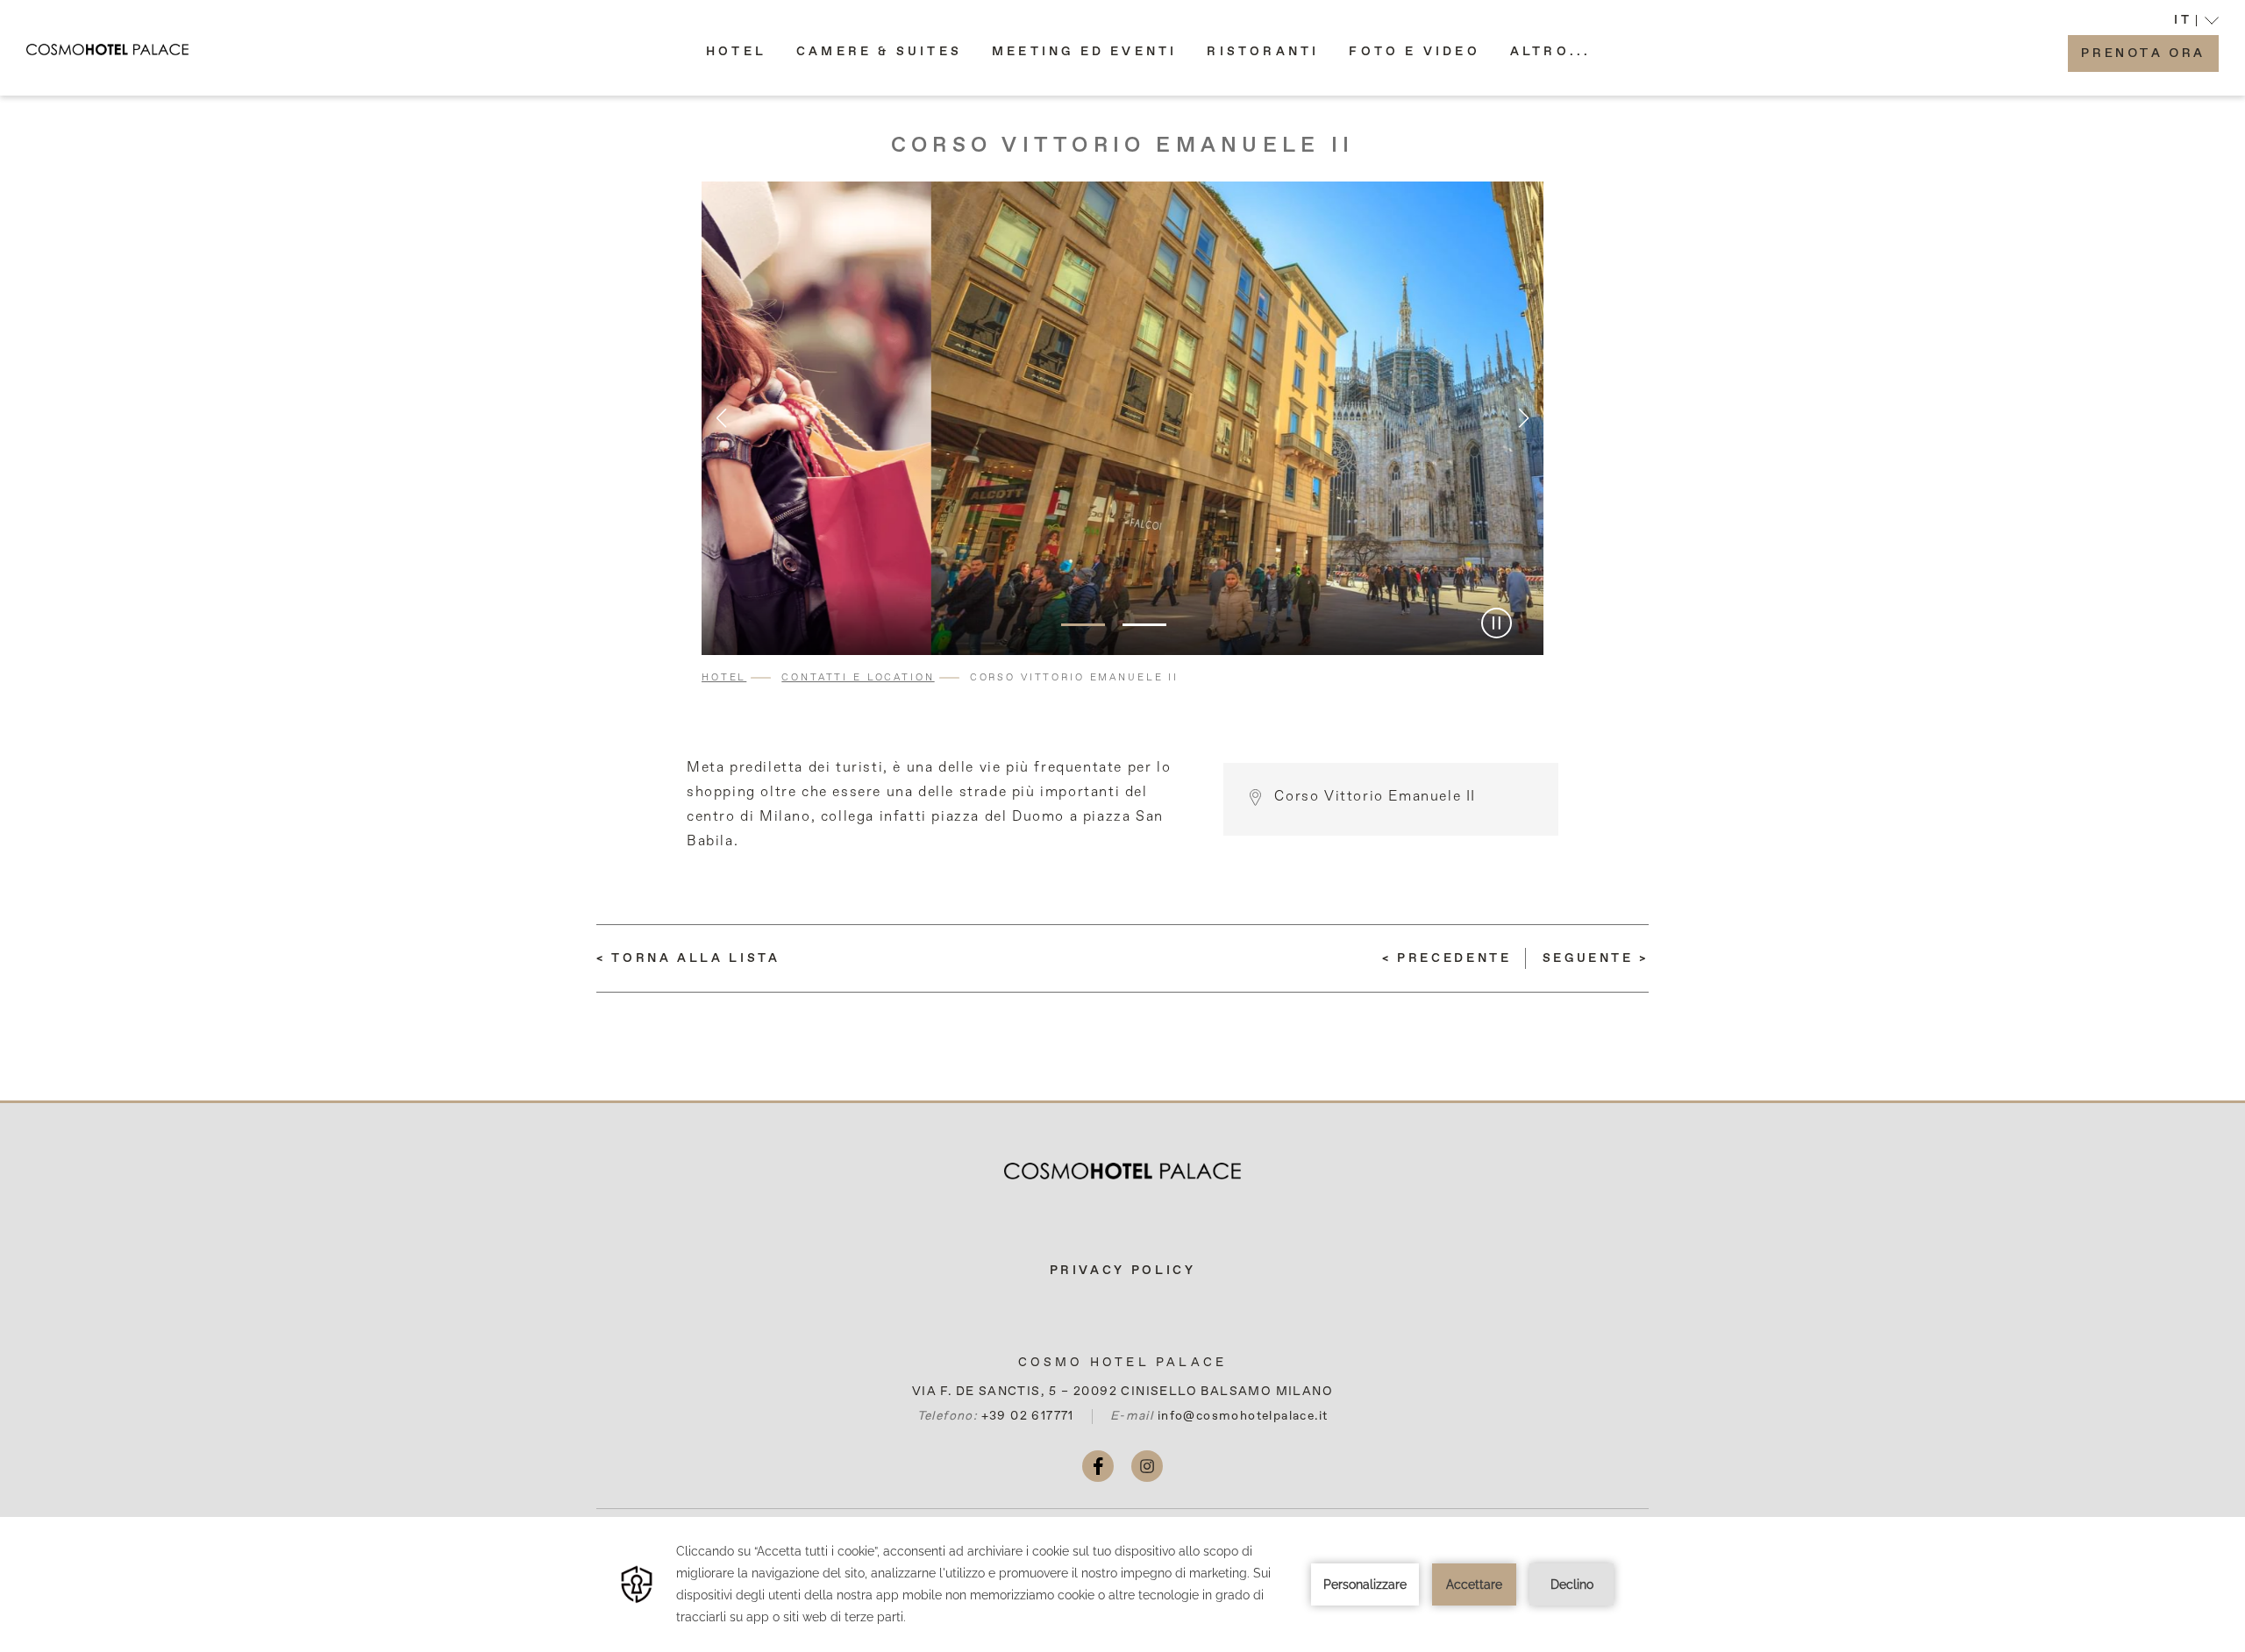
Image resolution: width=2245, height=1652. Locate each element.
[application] (1122, 1584)
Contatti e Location (858, 677)
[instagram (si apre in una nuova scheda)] (1147, 1466)
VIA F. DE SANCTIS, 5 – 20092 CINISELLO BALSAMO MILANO (1122, 1392)
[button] (1551, 52)
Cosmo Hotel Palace (1123, 1363)
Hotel (724, 677)
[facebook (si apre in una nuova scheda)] (1098, 1466)
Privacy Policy (1123, 1271)
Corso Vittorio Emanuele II (1122, 146)
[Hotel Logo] (1122, 1171)
